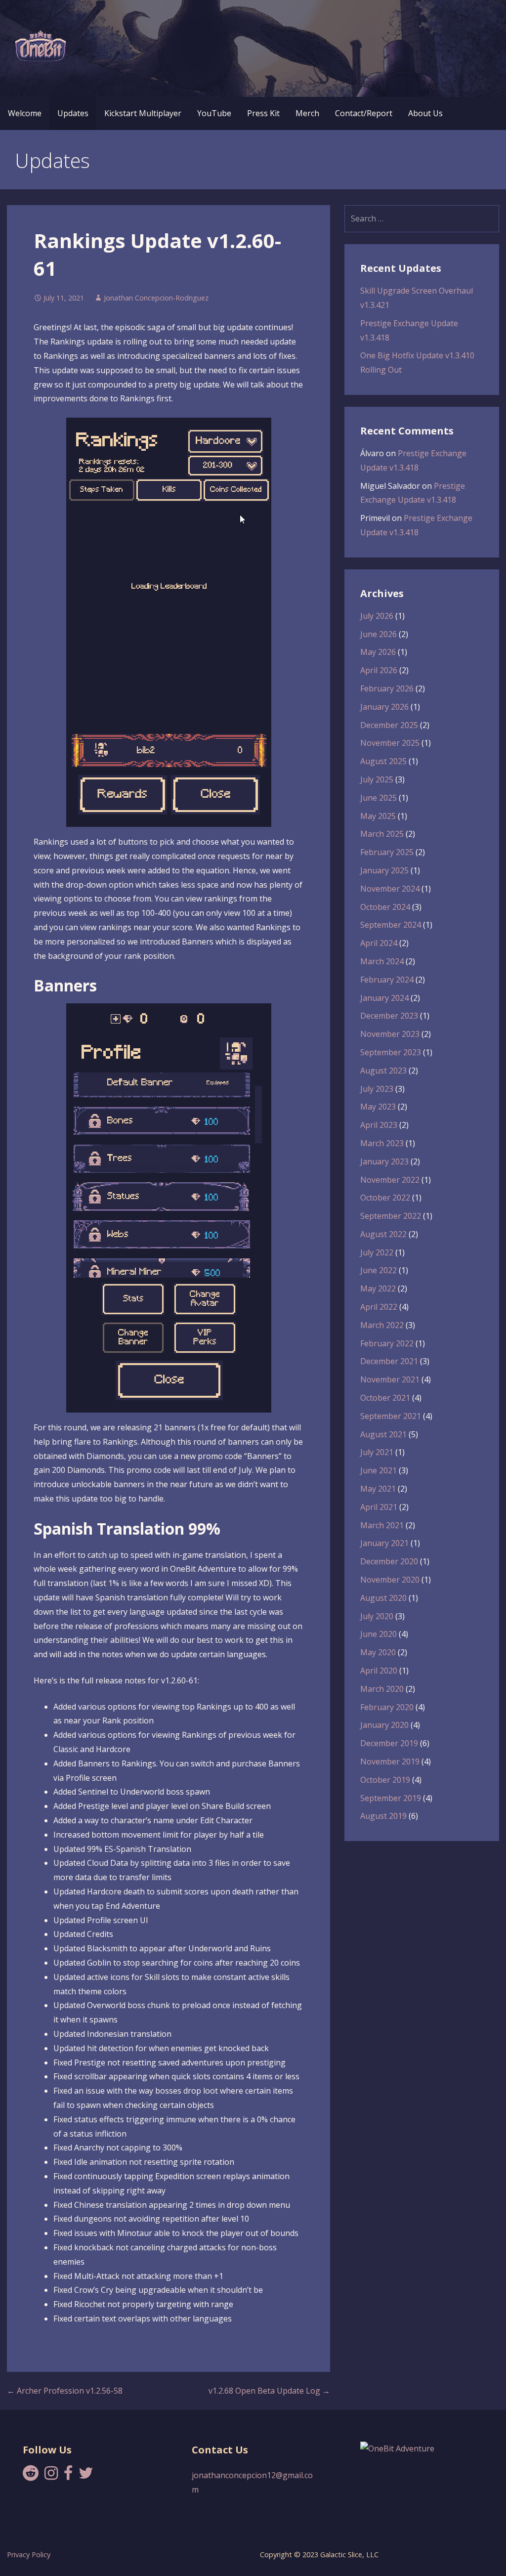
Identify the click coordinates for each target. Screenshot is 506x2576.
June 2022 (379, 1270)
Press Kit (263, 113)
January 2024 (384, 998)
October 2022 (385, 1198)
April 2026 (379, 670)
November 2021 (390, 1379)
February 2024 (387, 980)
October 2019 (385, 1780)
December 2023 (389, 1016)
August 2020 (383, 1598)
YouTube (214, 113)
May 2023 (378, 1107)
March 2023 (382, 1143)
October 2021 (385, 1398)
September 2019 (391, 1798)
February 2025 (387, 852)
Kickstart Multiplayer (143, 113)
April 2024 (379, 943)
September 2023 (391, 1052)
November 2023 (390, 1034)
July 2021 (377, 1452)
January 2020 (384, 1725)
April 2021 (379, 1507)
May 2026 (378, 652)
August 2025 (383, 761)
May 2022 (378, 1288)
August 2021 (383, 1434)
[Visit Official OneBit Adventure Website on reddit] (31, 2476)
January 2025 (384, 870)
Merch (307, 113)
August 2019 (383, 1816)
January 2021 (384, 1543)
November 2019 (390, 1761)
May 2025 (378, 816)
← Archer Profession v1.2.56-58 (65, 2391)
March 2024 (382, 961)
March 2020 (382, 1689)
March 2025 (382, 834)
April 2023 (379, 1125)
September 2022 (391, 1216)
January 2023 (384, 1161)
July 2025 (377, 779)
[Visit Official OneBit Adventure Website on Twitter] (86, 2476)
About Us (425, 113)
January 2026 (384, 707)
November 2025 (390, 743)
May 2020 (378, 1652)
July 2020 (377, 1616)
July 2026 (377, 616)
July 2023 (377, 1089)
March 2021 (382, 1525)
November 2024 (390, 889)
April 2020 (379, 1671)
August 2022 (383, 1234)
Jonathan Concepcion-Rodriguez (156, 298)
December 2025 (389, 725)
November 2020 (390, 1580)
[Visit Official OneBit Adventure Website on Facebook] (68, 2476)
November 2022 (390, 1180)
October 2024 (385, 907)
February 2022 (387, 1343)
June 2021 (379, 1470)
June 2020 (379, 1634)
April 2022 (379, 1307)
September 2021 (391, 1416)
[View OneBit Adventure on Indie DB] (397, 2448)
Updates (73, 113)
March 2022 (382, 1325)
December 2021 (389, 1361)
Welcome (25, 113)
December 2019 (389, 1743)
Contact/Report (364, 113)
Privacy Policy (29, 2555)
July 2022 (377, 1252)
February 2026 (387, 688)
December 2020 (389, 1561)
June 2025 (379, 798)
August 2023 (383, 1071)
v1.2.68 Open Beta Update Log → (269, 2391)
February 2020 (387, 1707)
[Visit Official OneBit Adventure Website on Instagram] (51, 2476)
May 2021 (378, 1489)
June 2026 (379, 634)
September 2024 (391, 925)
